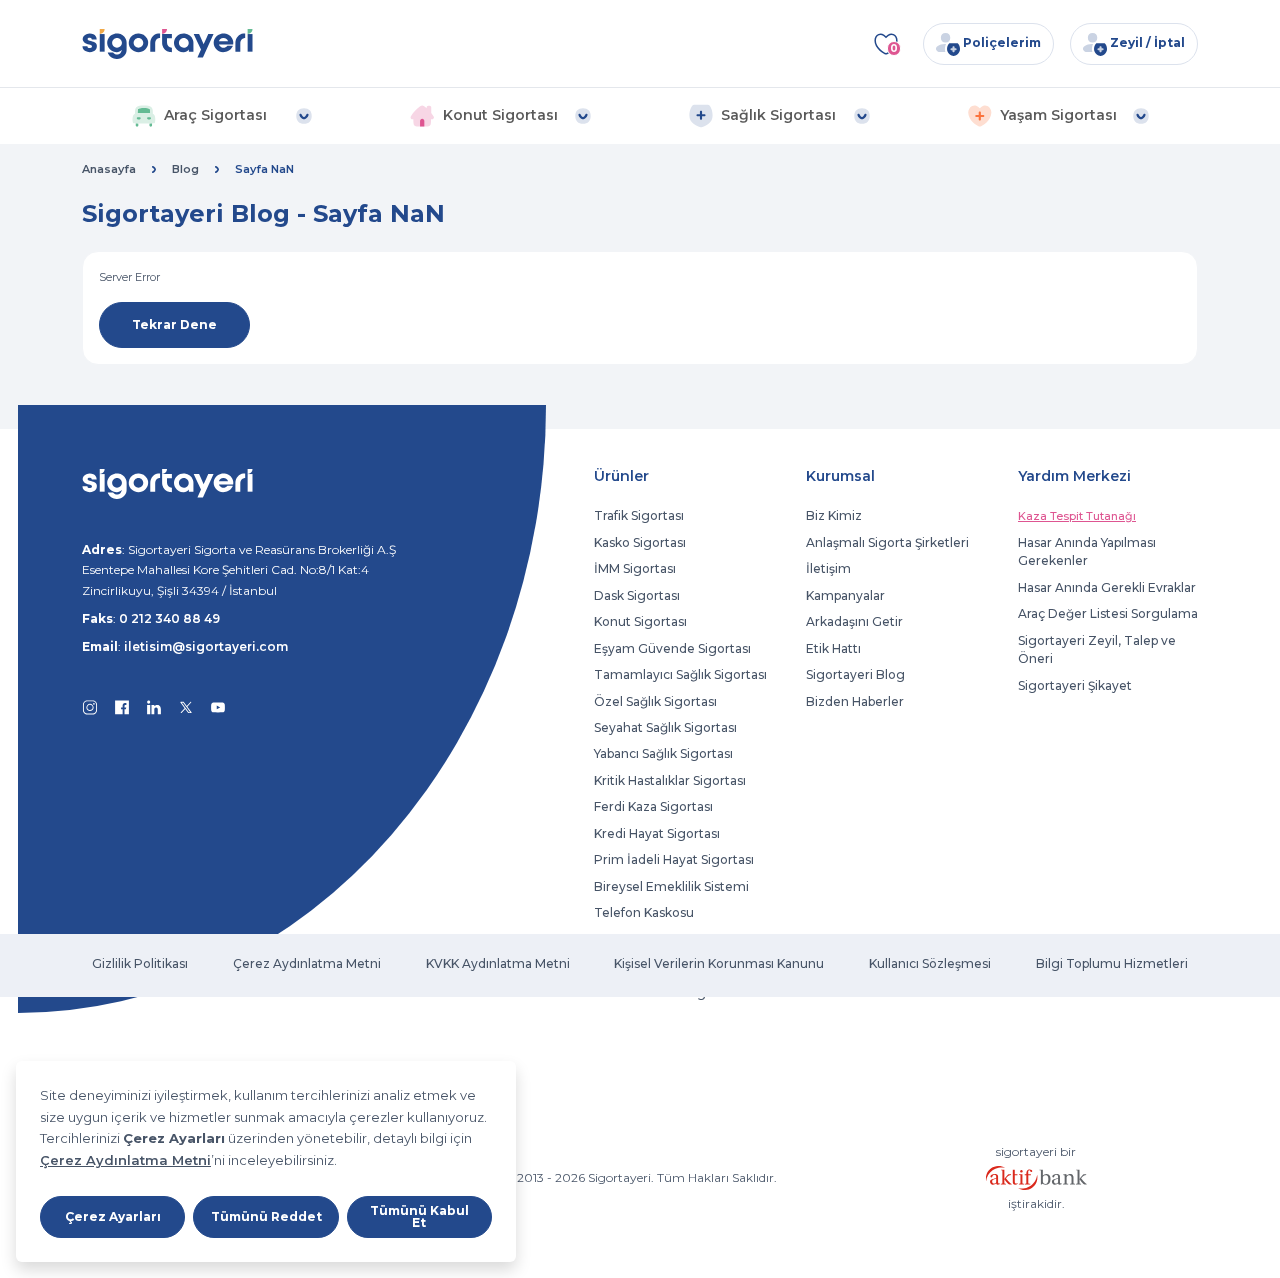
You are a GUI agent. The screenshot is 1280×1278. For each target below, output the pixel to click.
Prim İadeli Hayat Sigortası (674, 859)
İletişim (828, 568)
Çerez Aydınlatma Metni (125, 1160)
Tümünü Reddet (266, 1216)
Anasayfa (109, 169)
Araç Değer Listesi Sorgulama (1108, 613)
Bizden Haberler (855, 701)
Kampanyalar (845, 595)
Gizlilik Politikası (140, 963)
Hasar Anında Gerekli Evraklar (1107, 587)
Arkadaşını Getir (854, 621)
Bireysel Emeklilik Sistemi (671, 886)
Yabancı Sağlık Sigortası (663, 753)
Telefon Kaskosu (644, 912)
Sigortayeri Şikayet (1075, 685)
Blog (185, 169)
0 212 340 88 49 (169, 618)
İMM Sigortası (635, 568)
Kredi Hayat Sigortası (657, 833)
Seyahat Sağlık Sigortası (665, 727)
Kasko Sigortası (640, 542)
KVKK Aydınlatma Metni (498, 963)
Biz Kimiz (834, 515)
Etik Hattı (833, 648)
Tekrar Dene (174, 324)
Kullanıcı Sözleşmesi (930, 963)
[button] (221, 116)
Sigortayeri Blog (855, 674)
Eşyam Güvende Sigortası (672, 648)
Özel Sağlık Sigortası (655, 701)
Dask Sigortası (637, 595)
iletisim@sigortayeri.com (206, 646)
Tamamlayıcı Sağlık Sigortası (680, 674)
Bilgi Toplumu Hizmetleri (1112, 963)
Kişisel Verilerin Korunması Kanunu (719, 963)
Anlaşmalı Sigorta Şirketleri (887, 542)
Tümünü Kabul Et (419, 1216)
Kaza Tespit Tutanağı (1077, 516)
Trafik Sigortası (639, 515)
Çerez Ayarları (113, 1216)
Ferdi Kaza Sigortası (653, 806)
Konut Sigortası (640, 621)
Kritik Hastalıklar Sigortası (670, 780)
